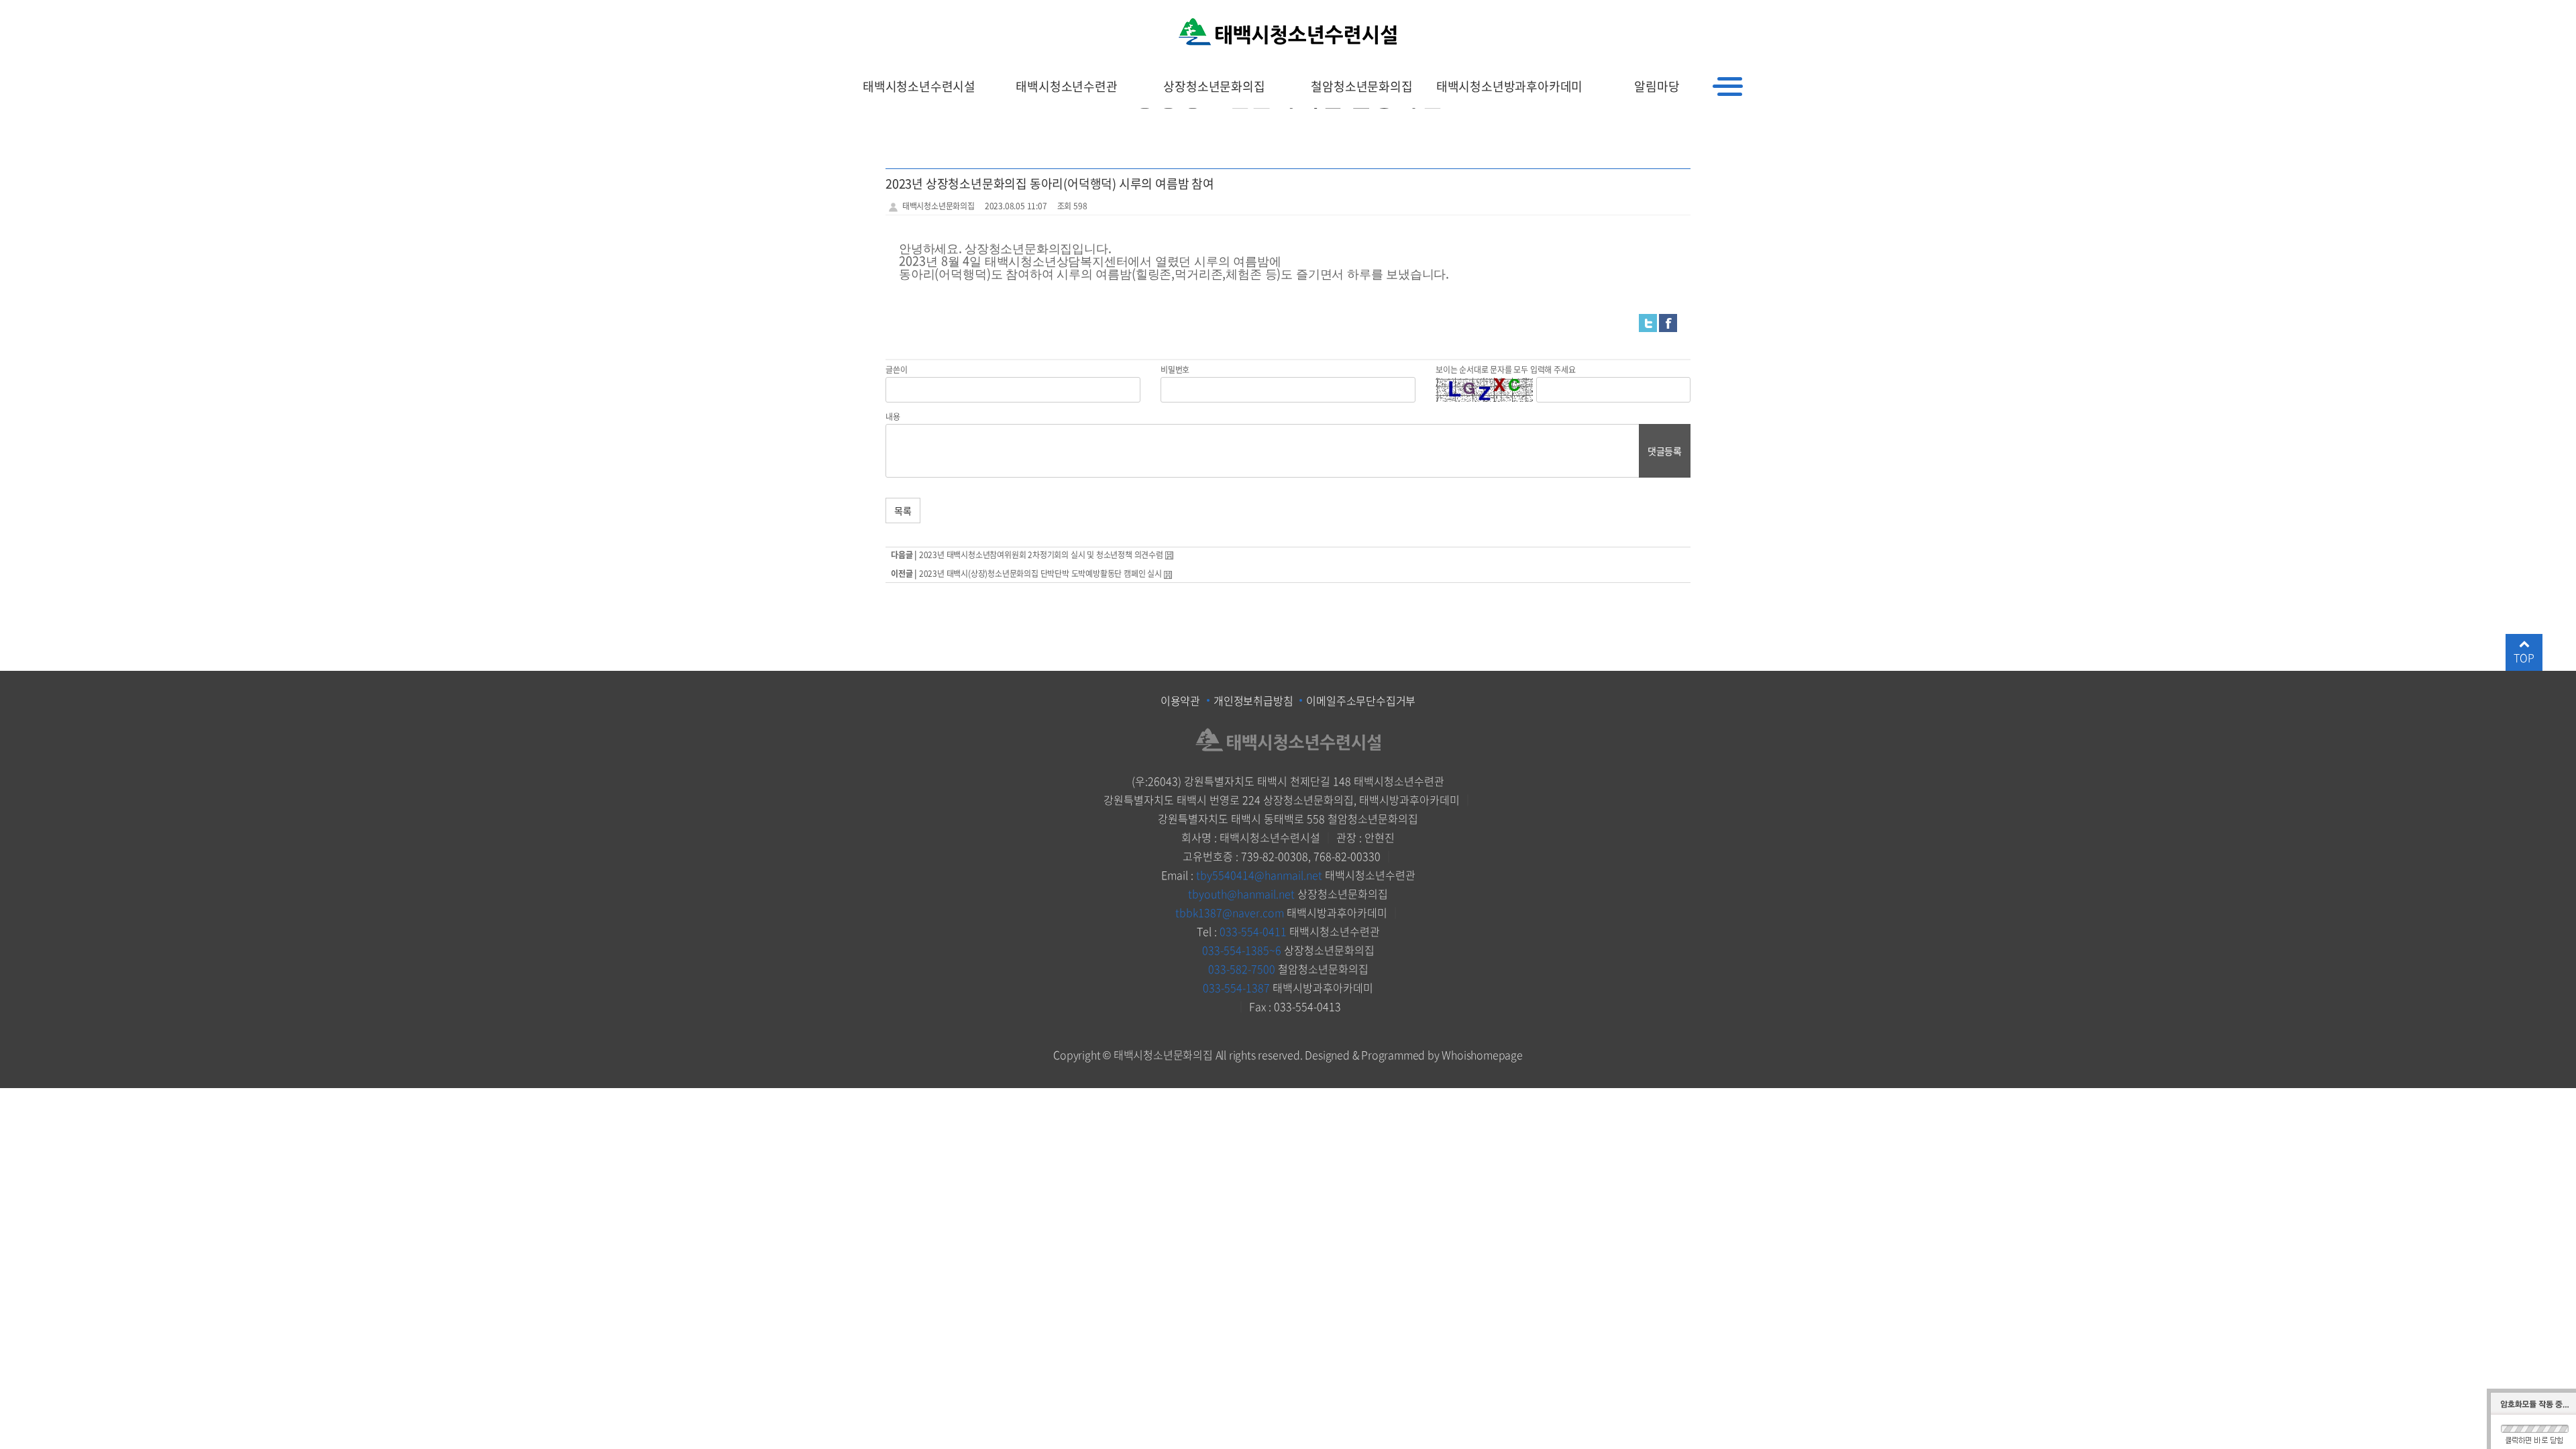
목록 (903, 511)
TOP (2524, 657)
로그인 (1745, 16)
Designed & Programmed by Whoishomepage (1413, 1055)
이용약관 (1180, 700)
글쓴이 (896, 370)
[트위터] (1648, 322)
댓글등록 (1665, 451)
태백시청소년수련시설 (919, 86)
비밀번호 (1175, 370)
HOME (1658, 16)
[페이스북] (1668, 322)
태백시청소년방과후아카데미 (1509, 86)
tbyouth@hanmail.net (1241, 894)
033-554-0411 (1253, 931)
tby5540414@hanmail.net (1259, 875)
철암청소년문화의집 (1361, 86)
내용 (893, 417)
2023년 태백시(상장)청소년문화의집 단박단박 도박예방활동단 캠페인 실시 (1040, 574)
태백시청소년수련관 (1066, 86)
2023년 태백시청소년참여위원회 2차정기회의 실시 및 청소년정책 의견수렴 (1041, 555)
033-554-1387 (1236, 987)
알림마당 (1657, 86)
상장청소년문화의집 (1214, 86)
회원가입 (1702, 16)
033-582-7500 (1242, 969)
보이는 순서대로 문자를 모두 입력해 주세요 (1505, 370)
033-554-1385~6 (1242, 950)
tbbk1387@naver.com (1230, 912)
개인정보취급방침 (1253, 700)
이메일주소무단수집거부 (1361, 700)
